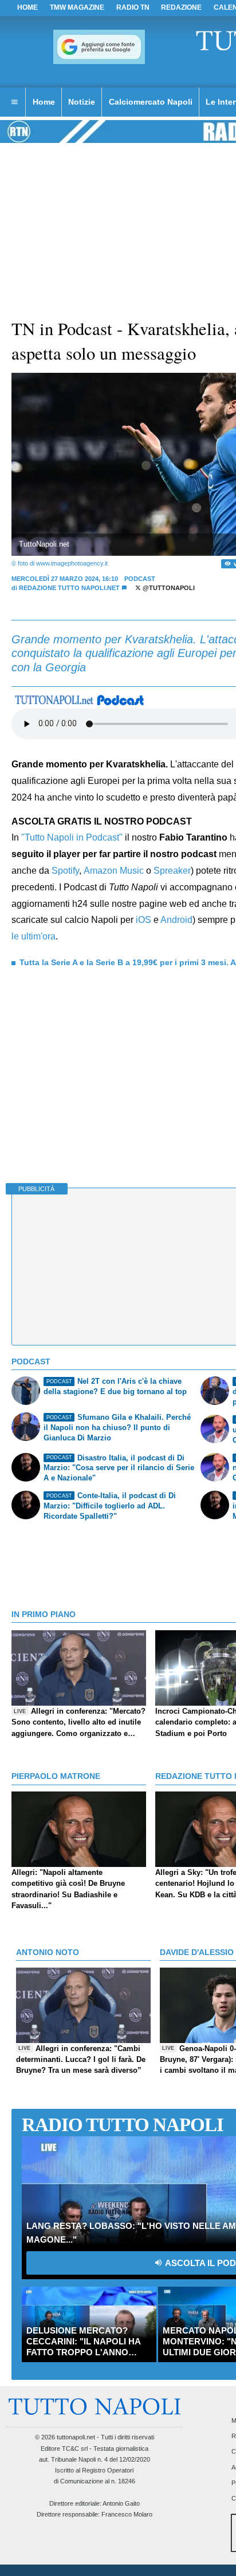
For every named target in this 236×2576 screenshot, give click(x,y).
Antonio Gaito (121, 2503)
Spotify (65, 871)
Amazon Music (114, 871)
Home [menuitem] (44, 102)
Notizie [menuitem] (82, 102)
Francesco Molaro (127, 2514)
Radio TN (133, 7)
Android (176, 920)
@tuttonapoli (168, 588)
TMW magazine (77, 7)
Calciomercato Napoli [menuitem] (151, 102)
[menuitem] (14, 102)
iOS (143, 920)
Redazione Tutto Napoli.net (69, 588)
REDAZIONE (181, 7)
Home (27, 7)
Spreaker (172, 871)
